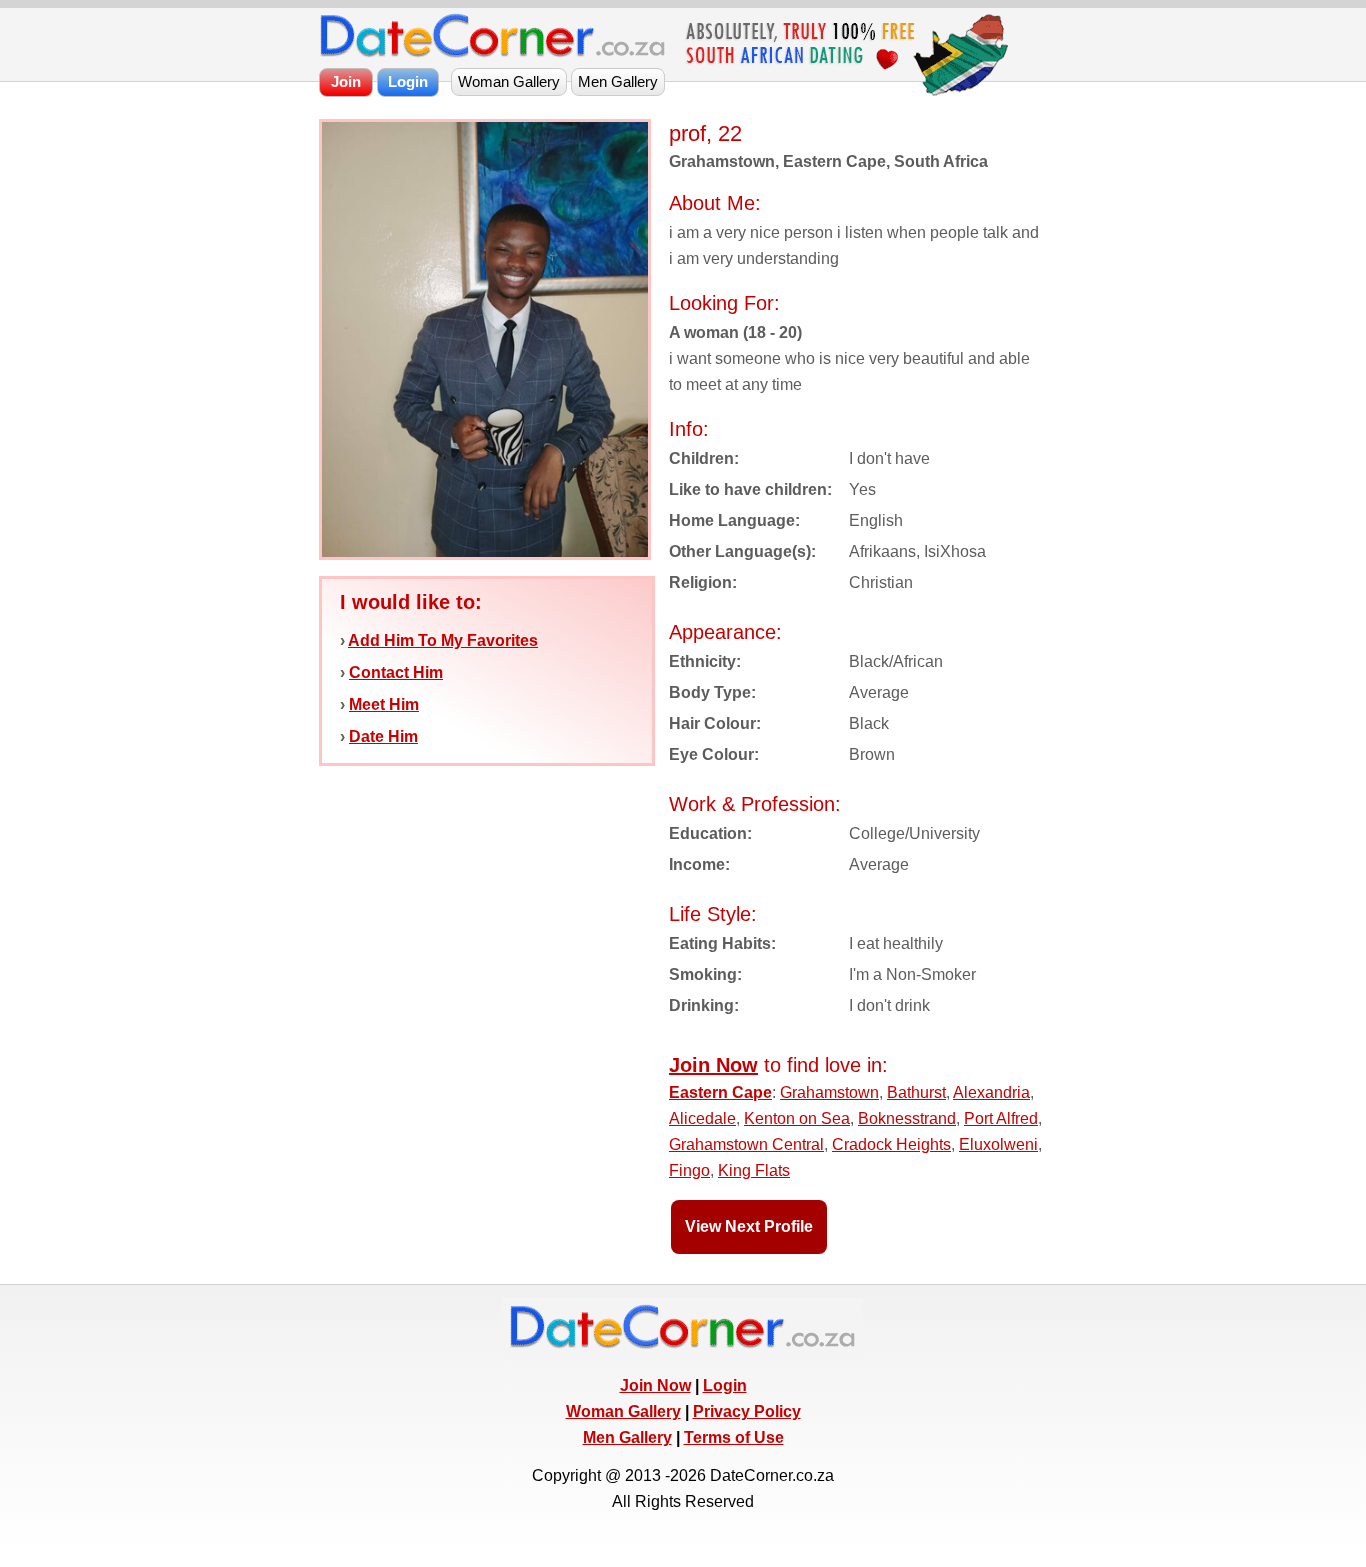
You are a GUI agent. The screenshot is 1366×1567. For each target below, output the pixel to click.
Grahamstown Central (746, 1144)
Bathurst (916, 1092)
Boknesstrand (907, 1118)
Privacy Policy (747, 1411)
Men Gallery (627, 1437)
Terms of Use (734, 1437)
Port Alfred (1001, 1118)
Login (725, 1385)
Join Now (655, 1385)
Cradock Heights (891, 1144)
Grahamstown (829, 1092)
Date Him (383, 736)
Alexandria (991, 1092)
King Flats (754, 1170)
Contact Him (396, 672)
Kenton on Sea (797, 1118)
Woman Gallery (623, 1411)
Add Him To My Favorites (443, 640)
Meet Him (384, 704)
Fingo (689, 1170)
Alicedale (702, 1118)
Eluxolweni (998, 1144)
